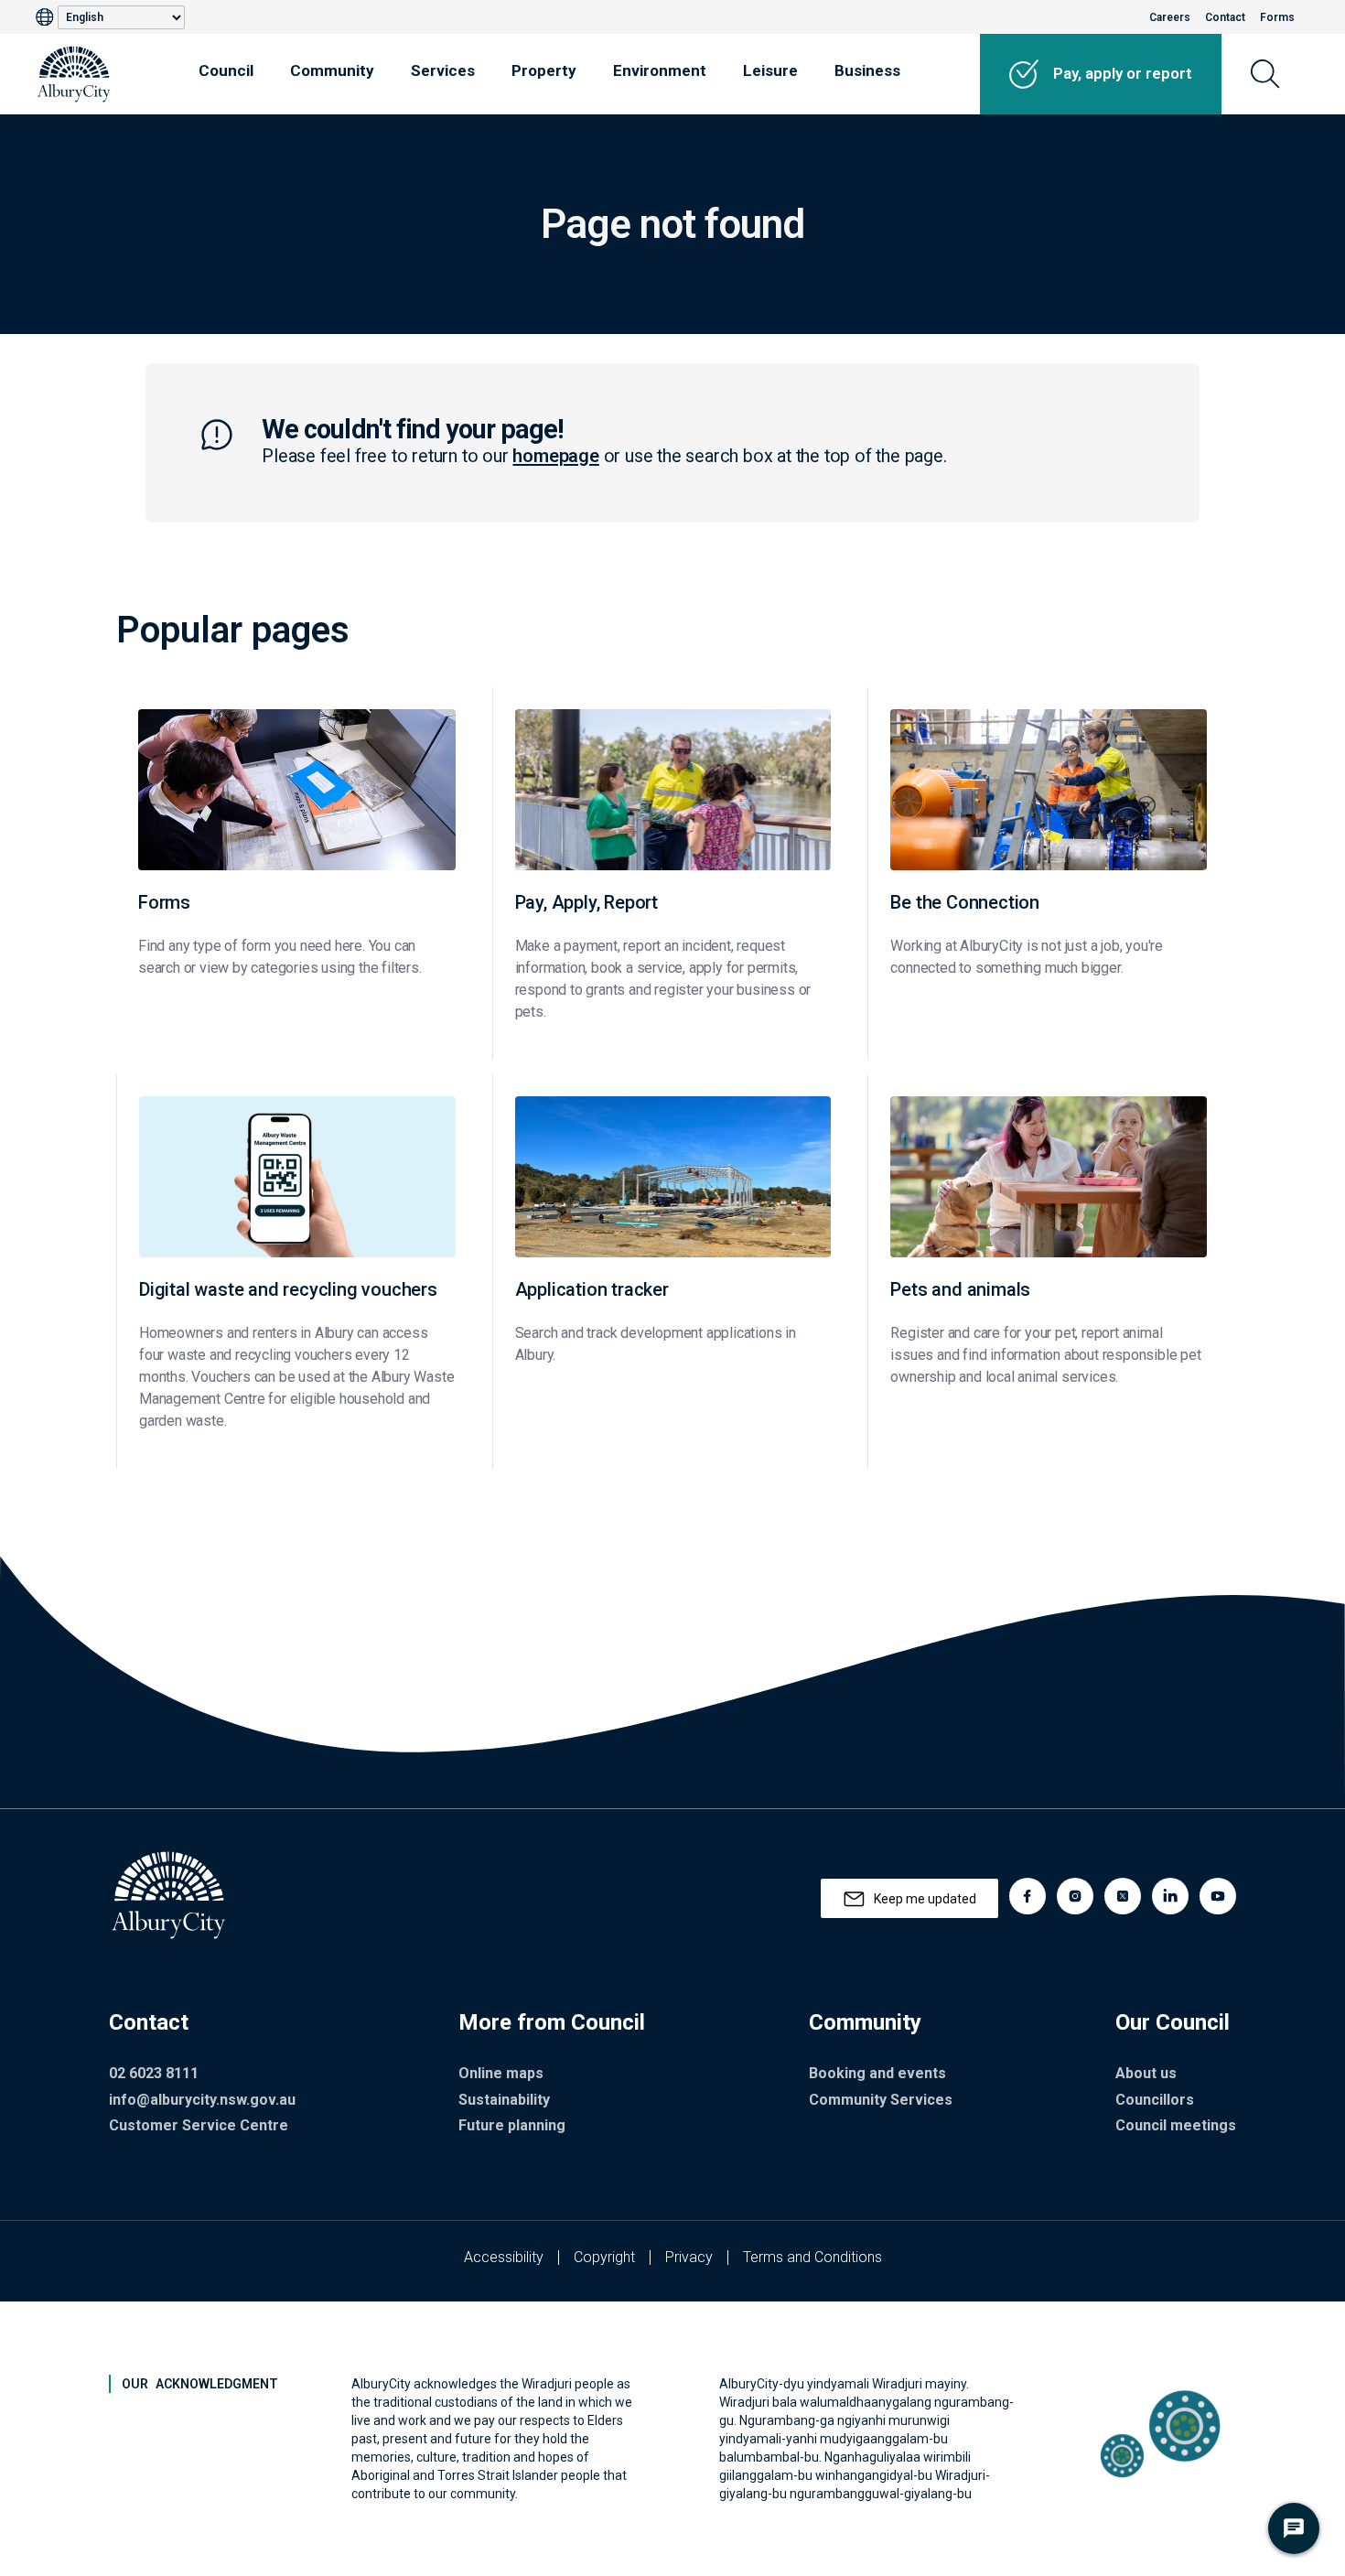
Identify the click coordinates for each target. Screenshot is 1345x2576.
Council (226, 70)
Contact (1225, 17)
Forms (1277, 17)
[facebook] (1028, 1896)
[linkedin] (1170, 1896)
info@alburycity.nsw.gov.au (202, 2100)
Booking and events (877, 2073)
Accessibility (504, 2257)
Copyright (604, 2257)
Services (443, 70)
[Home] (74, 74)
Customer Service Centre (199, 2125)
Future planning (512, 2125)
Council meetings (1176, 2125)
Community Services (881, 2100)
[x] (1123, 1896)
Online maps (501, 2073)
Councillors (1155, 2100)
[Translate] (47, 17)
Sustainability (504, 2100)
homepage (555, 456)
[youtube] (1218, 1896)
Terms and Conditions (812, 2257)
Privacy (689, 2257)
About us (1146, 2073)
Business (867, 70)
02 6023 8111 (154, 2073)
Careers (1170, 17)
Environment (660, 70)
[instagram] (1075, 1896)
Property (544, 70)
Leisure (770, 70)
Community (332, 70)
